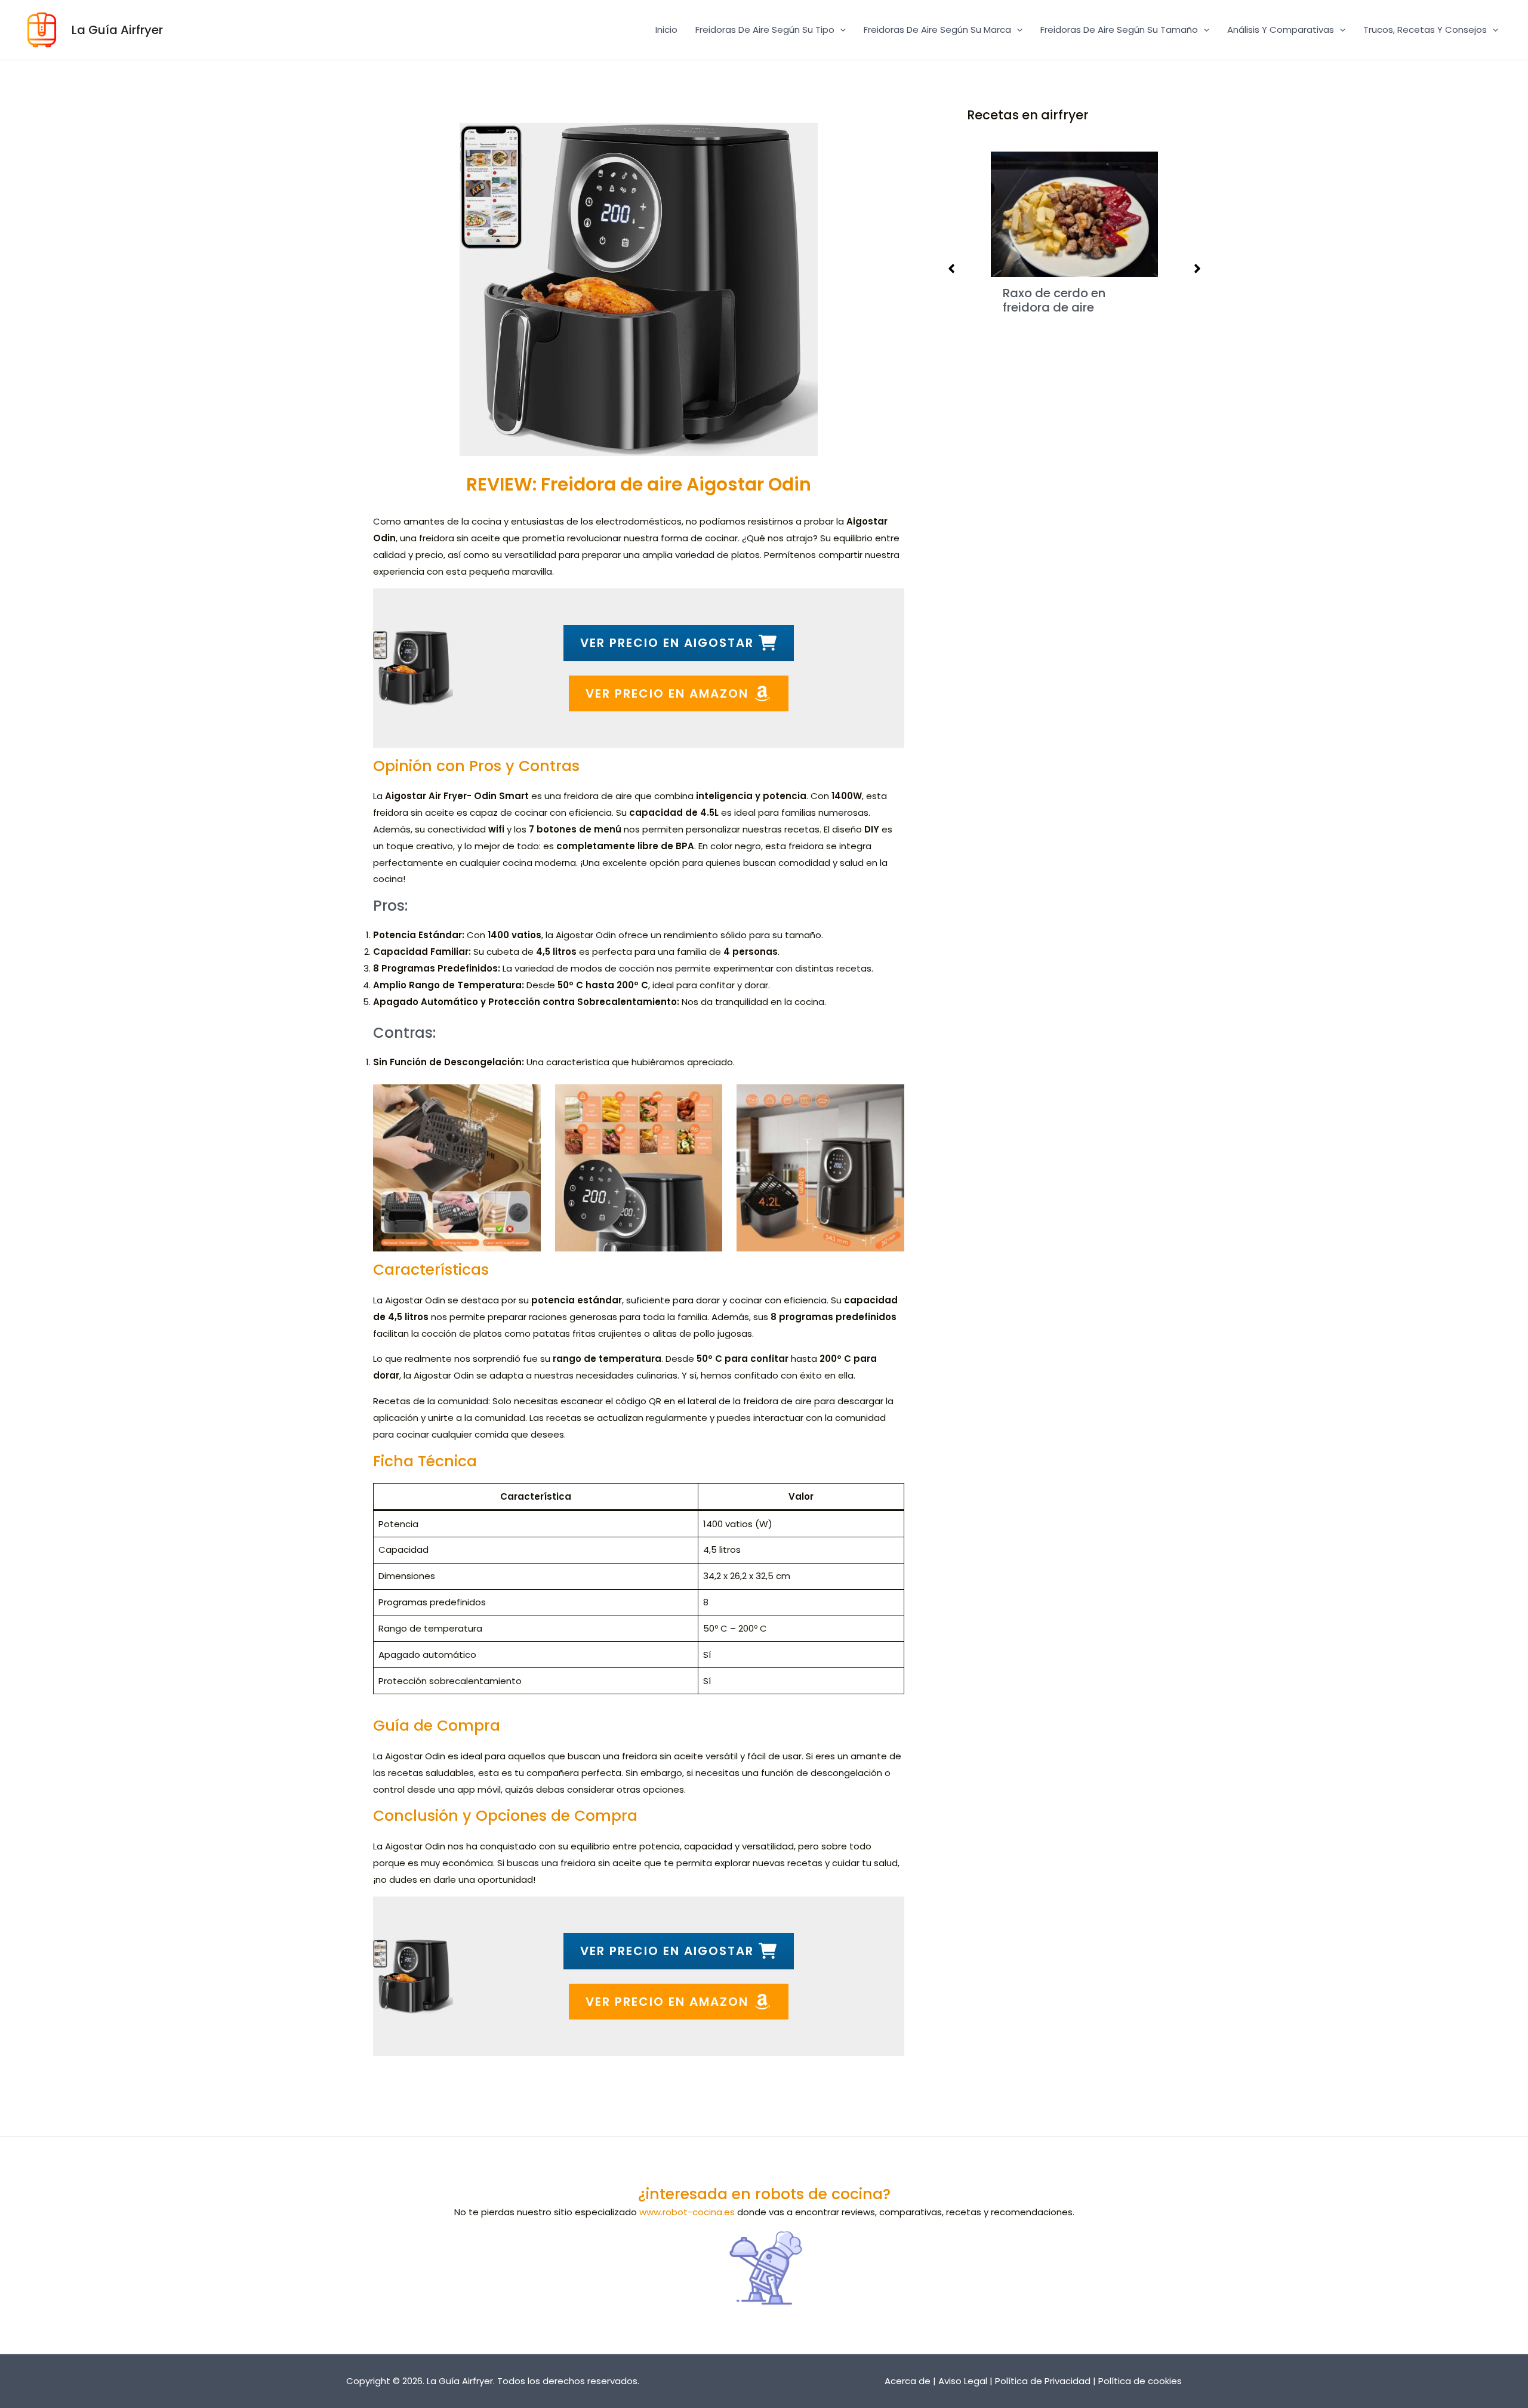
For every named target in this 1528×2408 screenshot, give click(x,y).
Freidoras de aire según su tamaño (1119, 30)
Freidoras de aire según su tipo (765, 30)
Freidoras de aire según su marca (937, 30)
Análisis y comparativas (1281, 30)
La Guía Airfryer (117, 30)
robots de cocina (819, 2194)
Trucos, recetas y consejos (1425, 30)
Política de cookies (1140, 2381)
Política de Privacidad (1043, 2381)
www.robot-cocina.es (687, 2212)
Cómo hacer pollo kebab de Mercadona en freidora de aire (1083, 280)
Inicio (666, 30)
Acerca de (908, 2381)
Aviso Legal (963, 2381)
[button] (840, 30)
